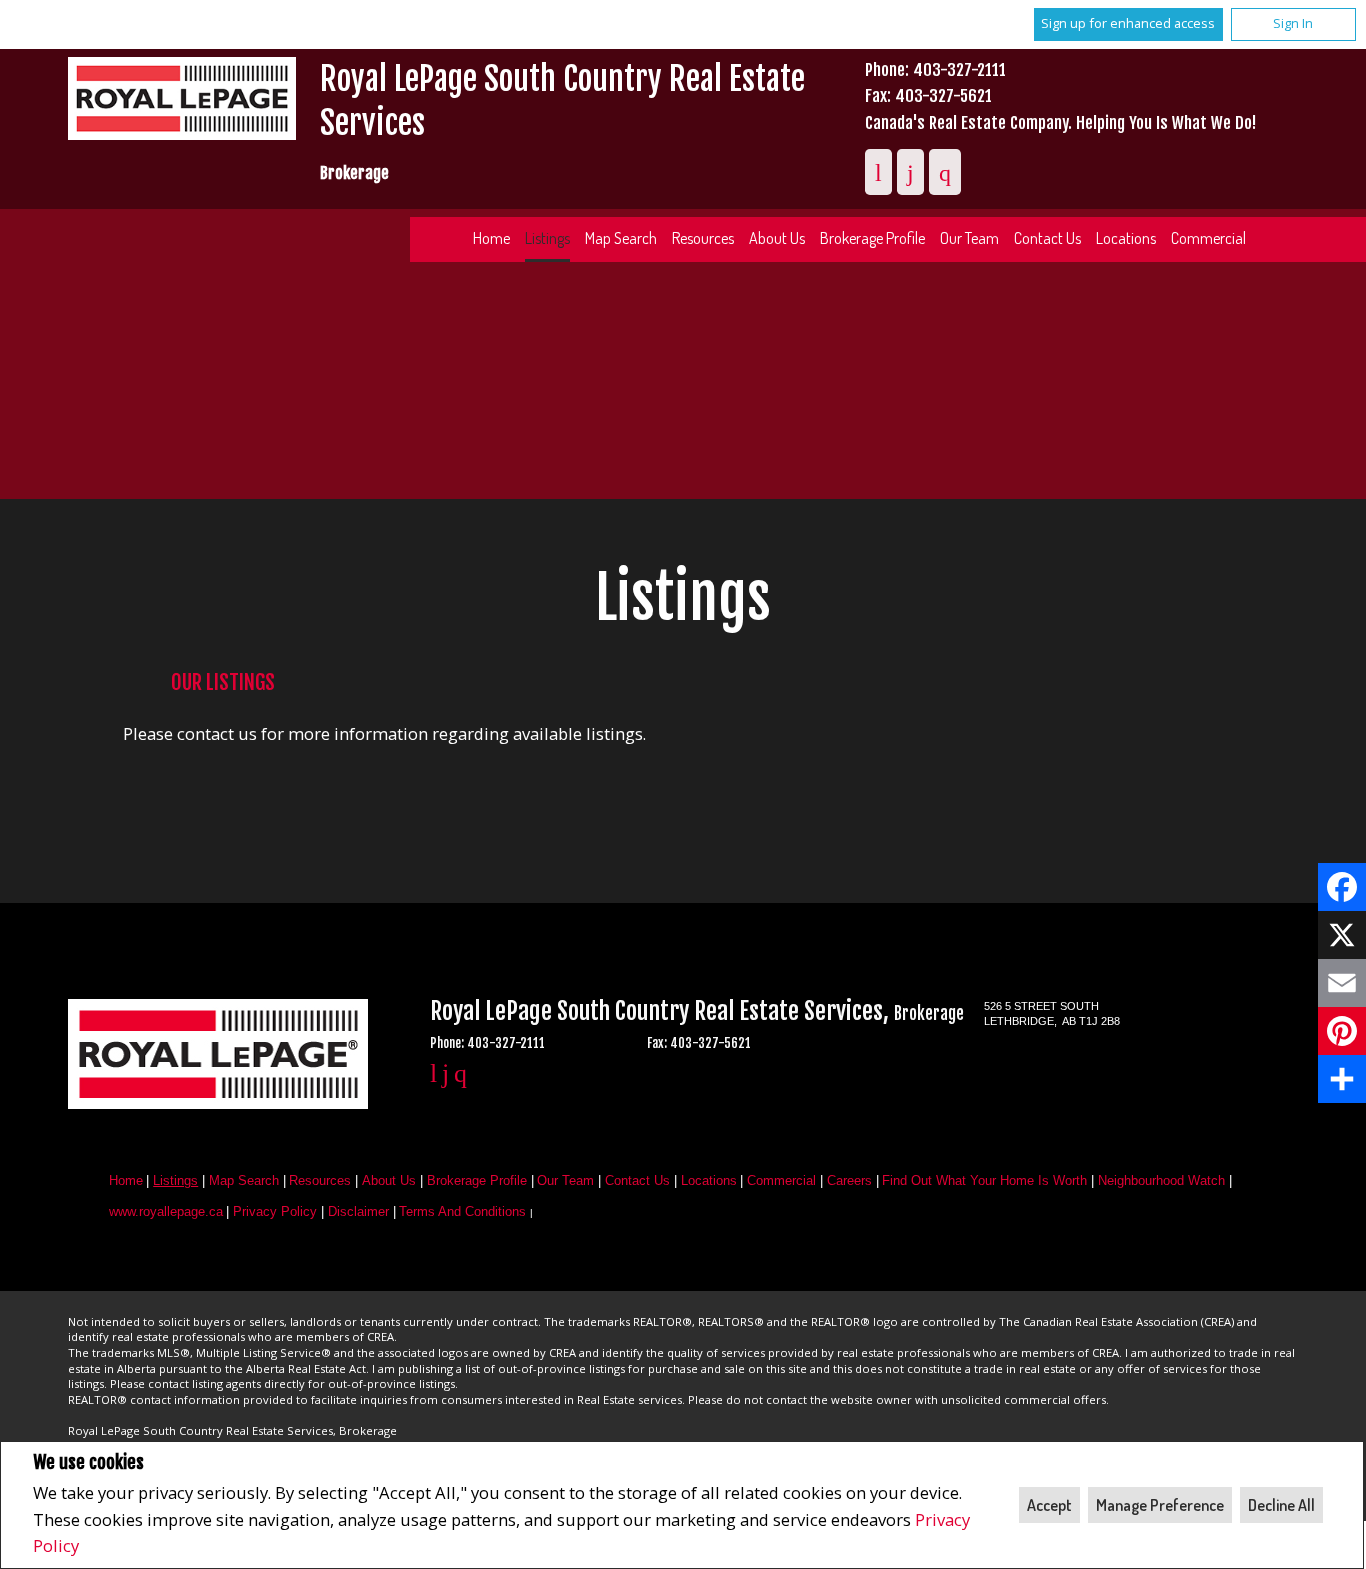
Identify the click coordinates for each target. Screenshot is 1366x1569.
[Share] (1342, 1079)
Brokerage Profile (872, 238)
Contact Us (1047, 238)
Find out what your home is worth (984, 1180)
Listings (547, 238)
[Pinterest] (1342, 1031)
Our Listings (223, 682)
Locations (1126, 238)
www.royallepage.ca (166, 1211)
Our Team (969, 238)
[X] (1342, 935)
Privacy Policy (275, 1211)
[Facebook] (1342, 887)
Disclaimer (358, 1211)
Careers (849, 1180)
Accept (1049, 1505)
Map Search (621, 238)
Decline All (1281, 1505)
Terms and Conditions (462, 1211)
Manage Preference (1160, 1505)
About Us (777, 238)
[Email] (1342, 983)
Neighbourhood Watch (1161, 1180)
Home (491, 238)
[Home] (182, 101)
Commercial (1208, 238)
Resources (703, 238)
